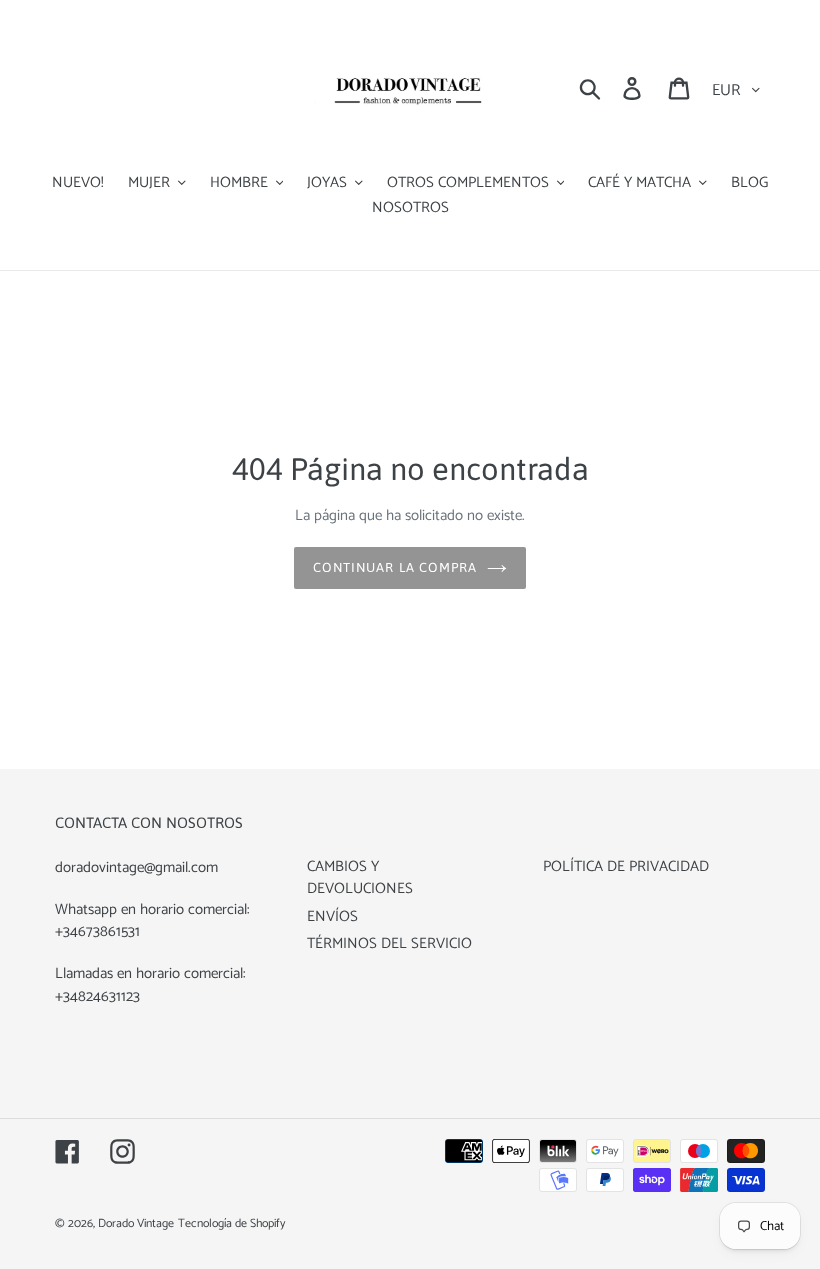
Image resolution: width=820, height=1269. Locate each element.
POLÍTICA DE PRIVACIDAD (626, 866)
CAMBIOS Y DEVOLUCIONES (360, 878)
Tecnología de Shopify (231, 1223)
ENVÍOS (332, 916)
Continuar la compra (395, 567)
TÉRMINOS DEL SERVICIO (389, 943)
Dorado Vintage (136, 1223)
